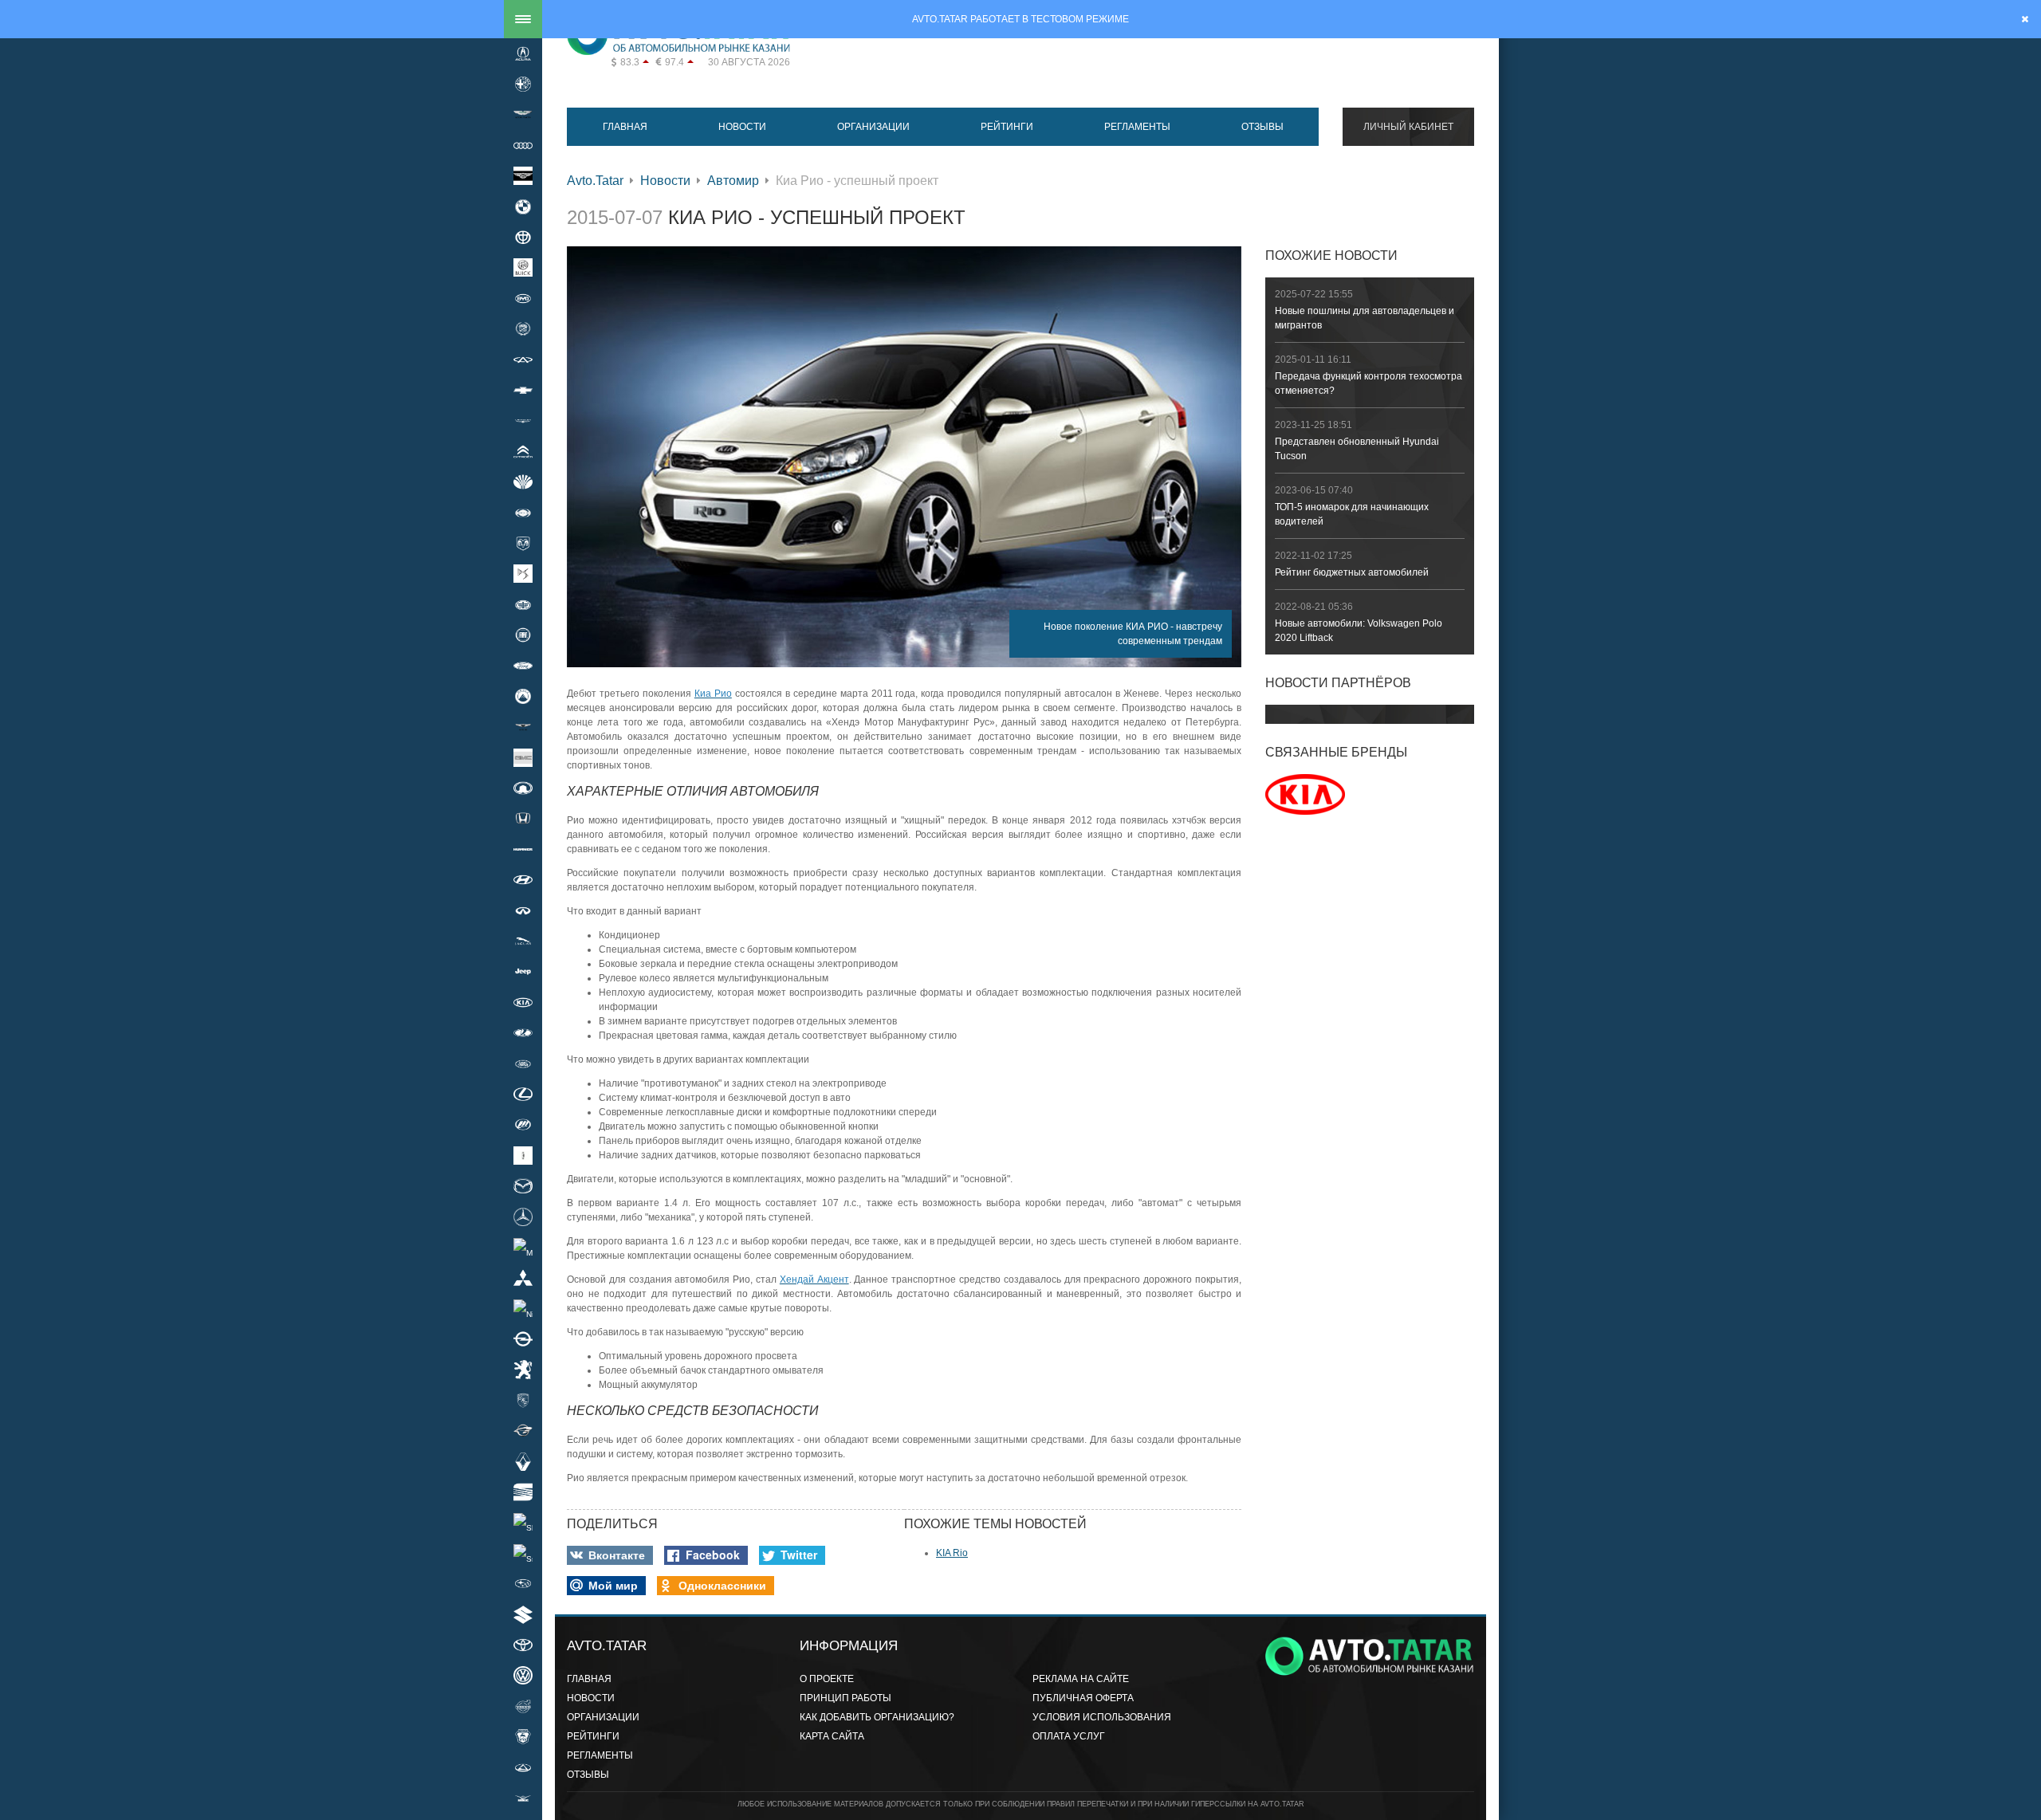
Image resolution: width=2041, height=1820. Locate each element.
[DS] (523, 574)
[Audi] (523, 145)
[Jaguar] (523, 941)
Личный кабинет (1408, 127)
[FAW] (523, 604)
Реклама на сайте (1081, 1679)
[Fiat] (523, 635)
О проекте (827, 1679)
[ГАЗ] (523, 1736)
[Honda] (523, 819)
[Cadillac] (523, 329)
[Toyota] (523, 1645)
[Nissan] (523, 1308)
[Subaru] (523, 1584)
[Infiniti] (523, 910)
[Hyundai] (523, 880)
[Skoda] (523, 1523)
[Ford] (523, 666)
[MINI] (523, 1247)
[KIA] (523, 1002)
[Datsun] (523, 513)
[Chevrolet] (523, 390)
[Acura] (523, 53)
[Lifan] (523, 1125)
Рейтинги (1007, 127)
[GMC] (523, 757)
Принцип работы (846, 1698)
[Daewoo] (523, 482)
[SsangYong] (523, 1553)
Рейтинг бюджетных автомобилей (1352, 572)
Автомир (733, 181)
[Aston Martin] (523, 115)
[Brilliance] (523, 237)
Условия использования (1102, 1717)
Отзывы (1262, 127)
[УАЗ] (523, 1798)
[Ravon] (523, 1431)
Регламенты (1137, 127)
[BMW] (523, 206)
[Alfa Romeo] (523, 84)
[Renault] (523, 1461)
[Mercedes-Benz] (523, 1217)
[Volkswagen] (523, 1676)
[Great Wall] (523, 788)
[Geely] (523, 696)
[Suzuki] (523, 1614)
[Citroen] (523, 451)
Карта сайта (832, 1736)
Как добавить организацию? (877, 1717)
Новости (742, 127)
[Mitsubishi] (523, 1278)
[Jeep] (523, 972)
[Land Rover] (523, 1063)
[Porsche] (523, 1400)
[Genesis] (523, 727)
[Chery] (523, 360)
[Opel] (523, 1338)
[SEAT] (523, 1492)
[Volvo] (523, 1706)
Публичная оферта (1083, 1698)
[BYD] (523, 298)
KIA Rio (952, 1553)
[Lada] (523, 1033)
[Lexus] (523, 1094)
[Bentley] (523, 176)
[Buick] (523, 268)
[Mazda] (523, 1185)
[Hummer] (523, 849)
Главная (625, 127)
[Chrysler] (523, 421)
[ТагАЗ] (523, 1767)
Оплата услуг (1069, 1736)
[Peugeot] (523, 1370)
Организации (873, 127)
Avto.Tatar (595, 181)
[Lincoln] (523, 1155)
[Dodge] (523, 543)
